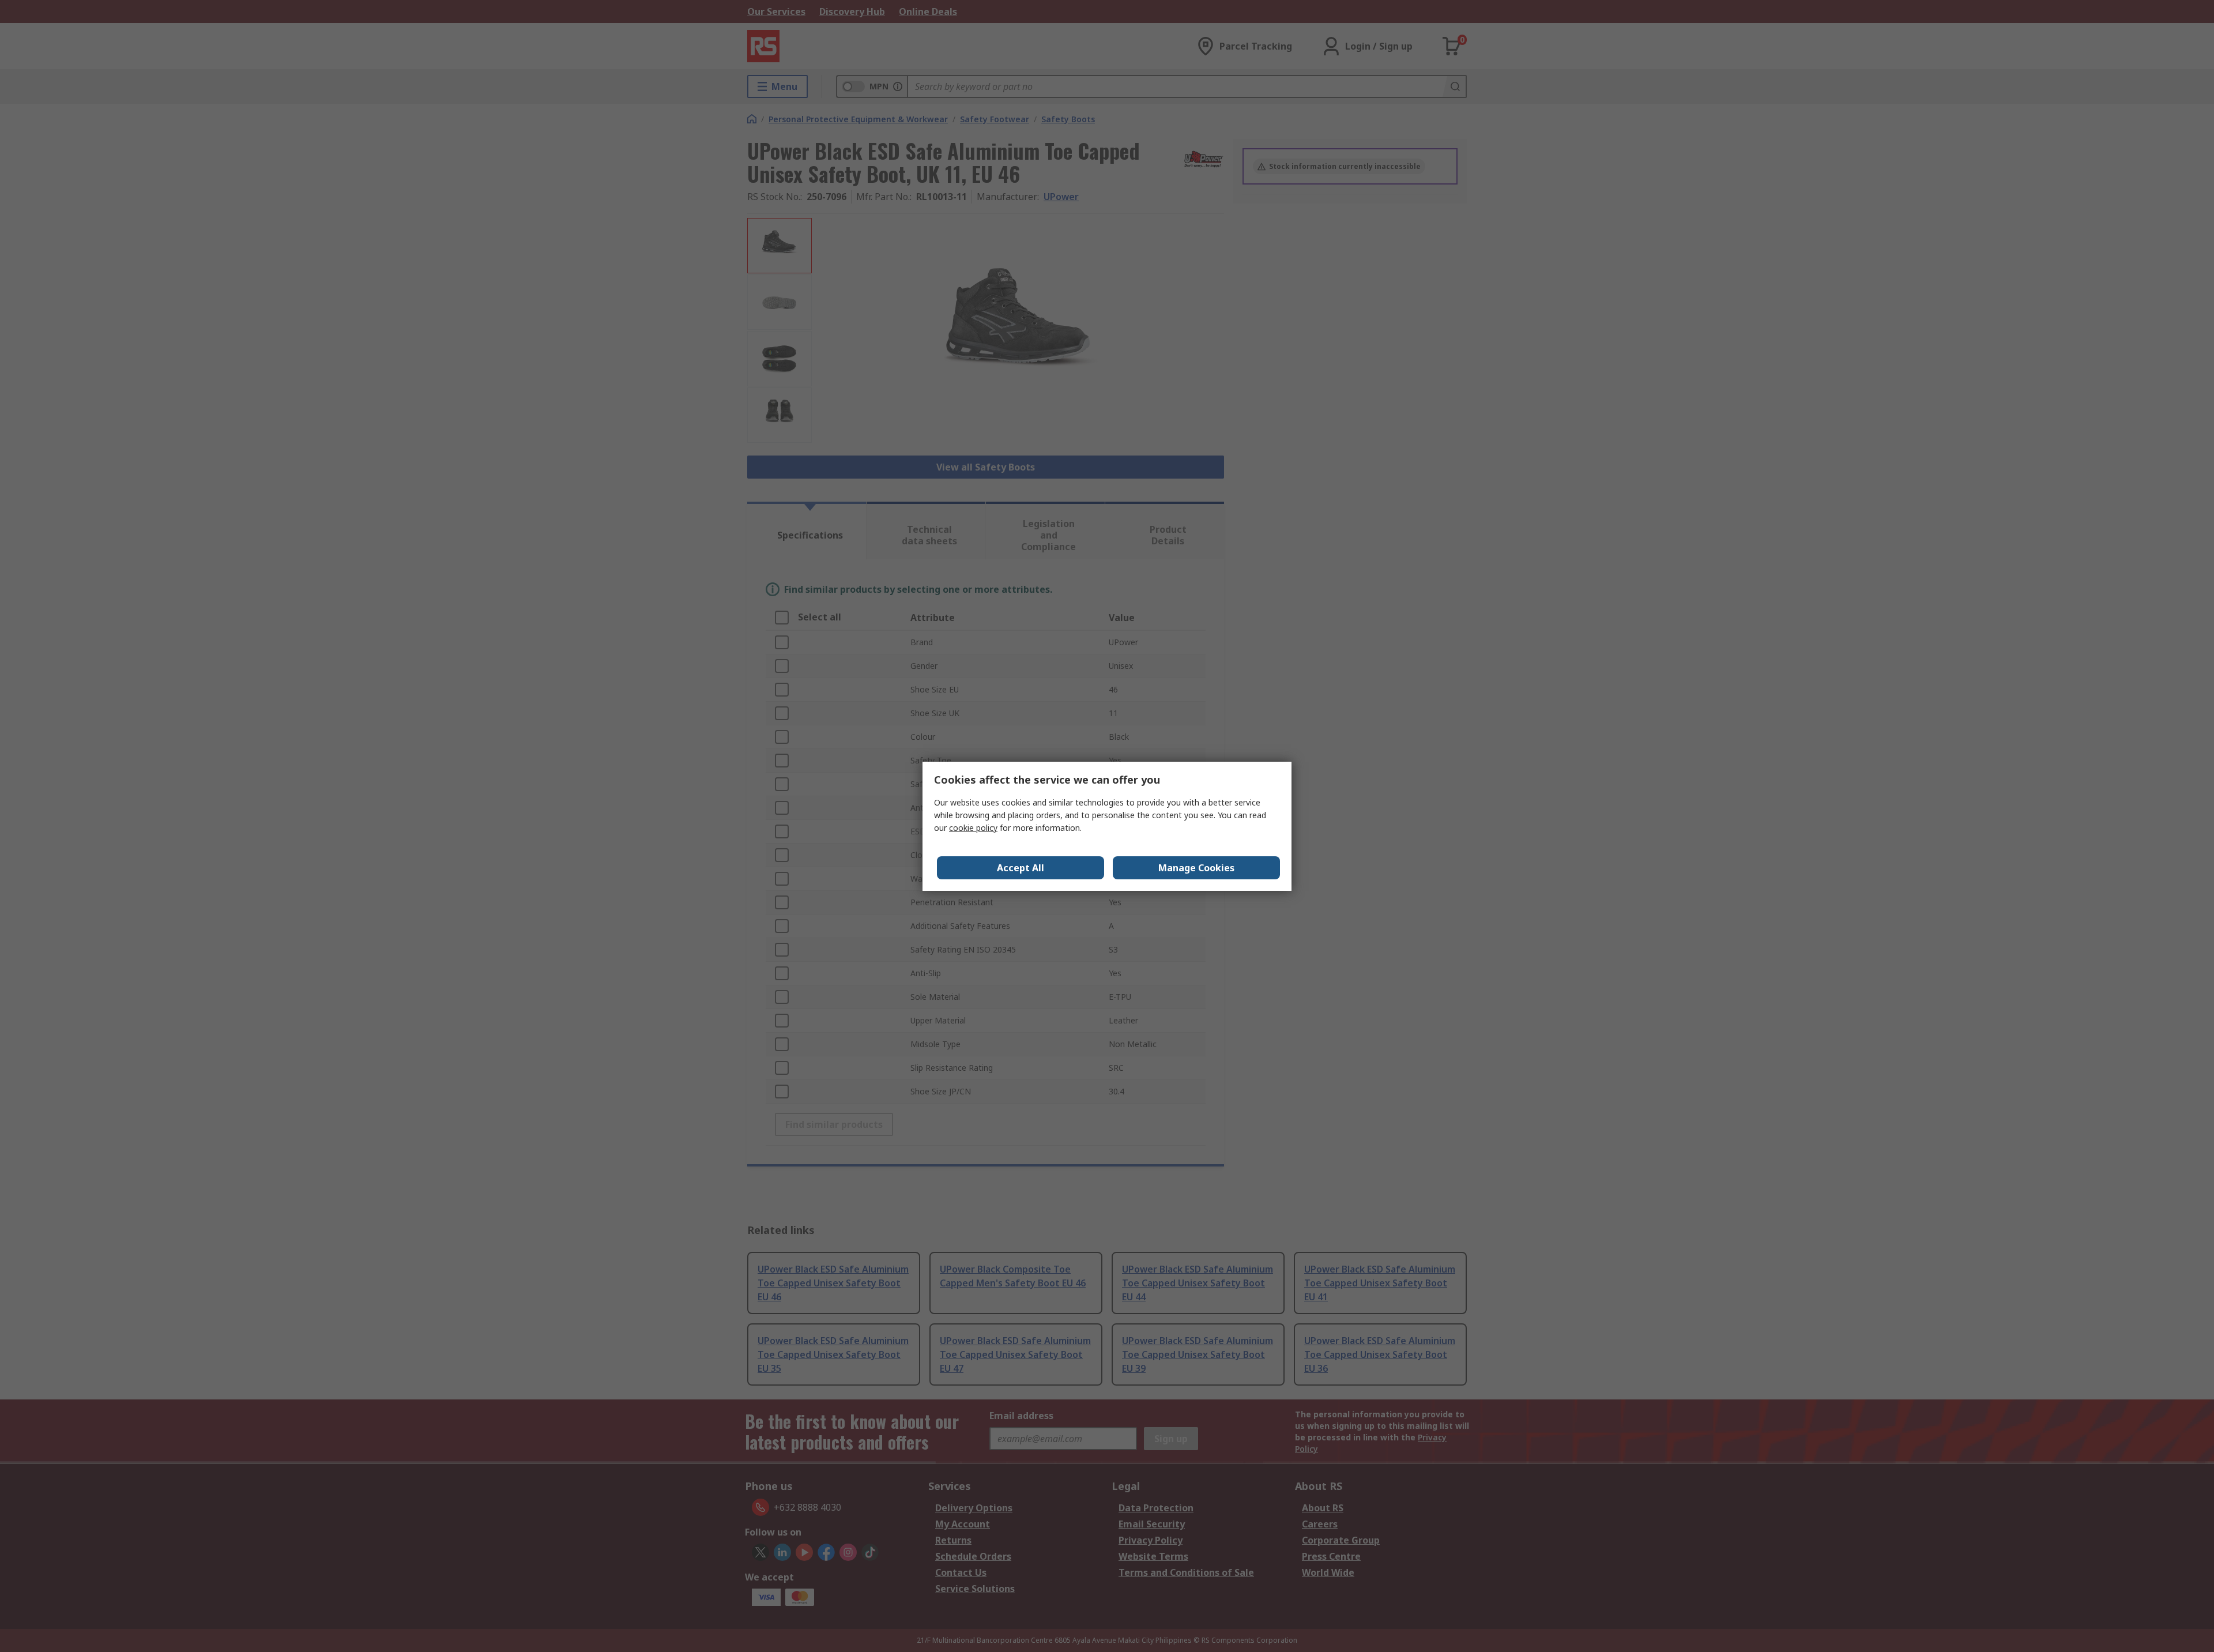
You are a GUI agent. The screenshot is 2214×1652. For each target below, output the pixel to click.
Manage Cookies (1196, 868)
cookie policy (973, 828)
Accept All (1021, 868)
